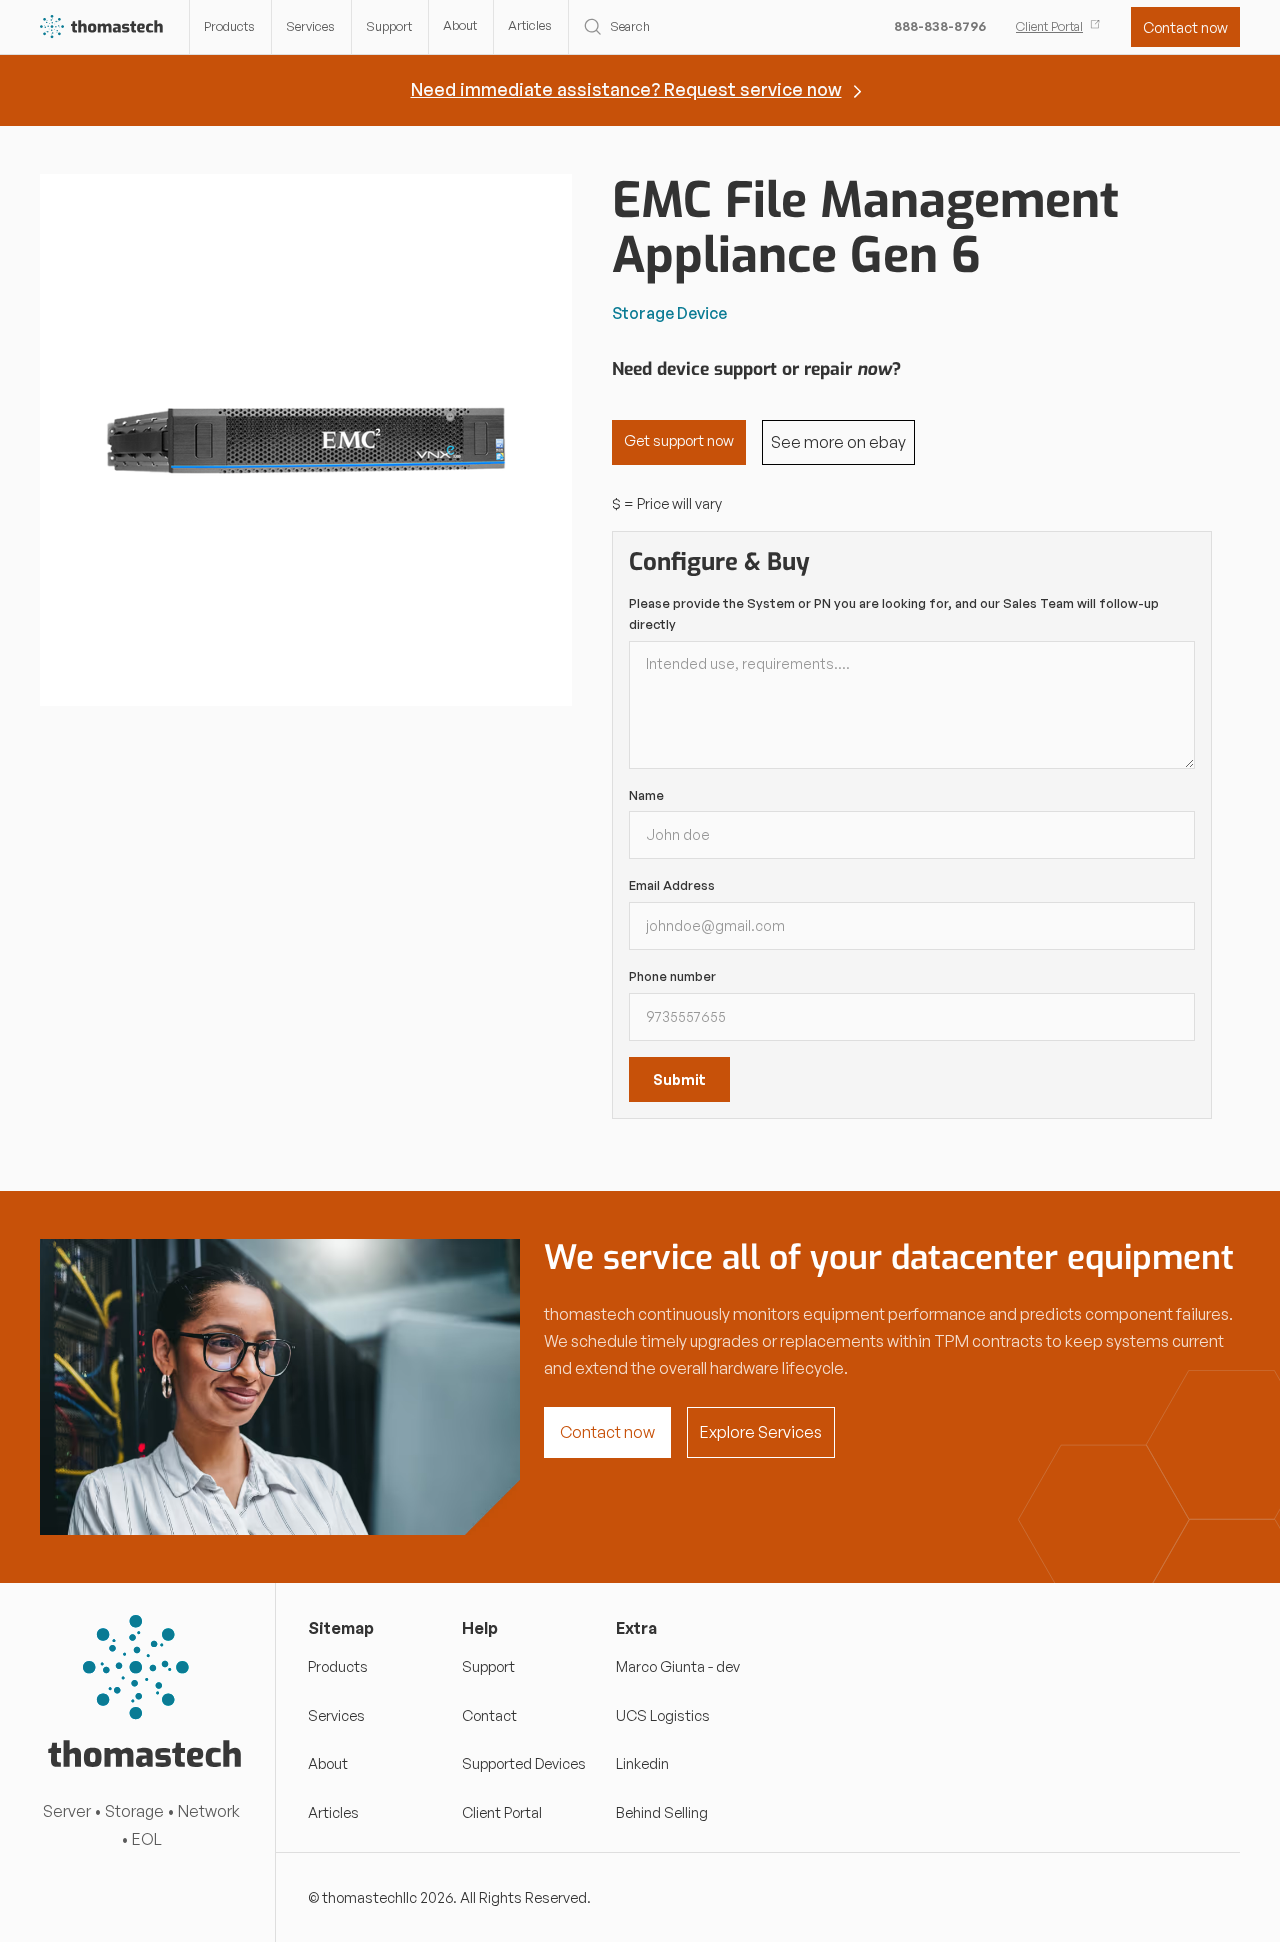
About (460, 25)
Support (389, 26)
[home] (102, 27)
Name (646, 795)
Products (229, 26)
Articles (530, 25)
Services (310, 26)
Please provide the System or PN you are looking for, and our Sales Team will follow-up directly (894, 614)
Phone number (672, 976)
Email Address (672, 885)
